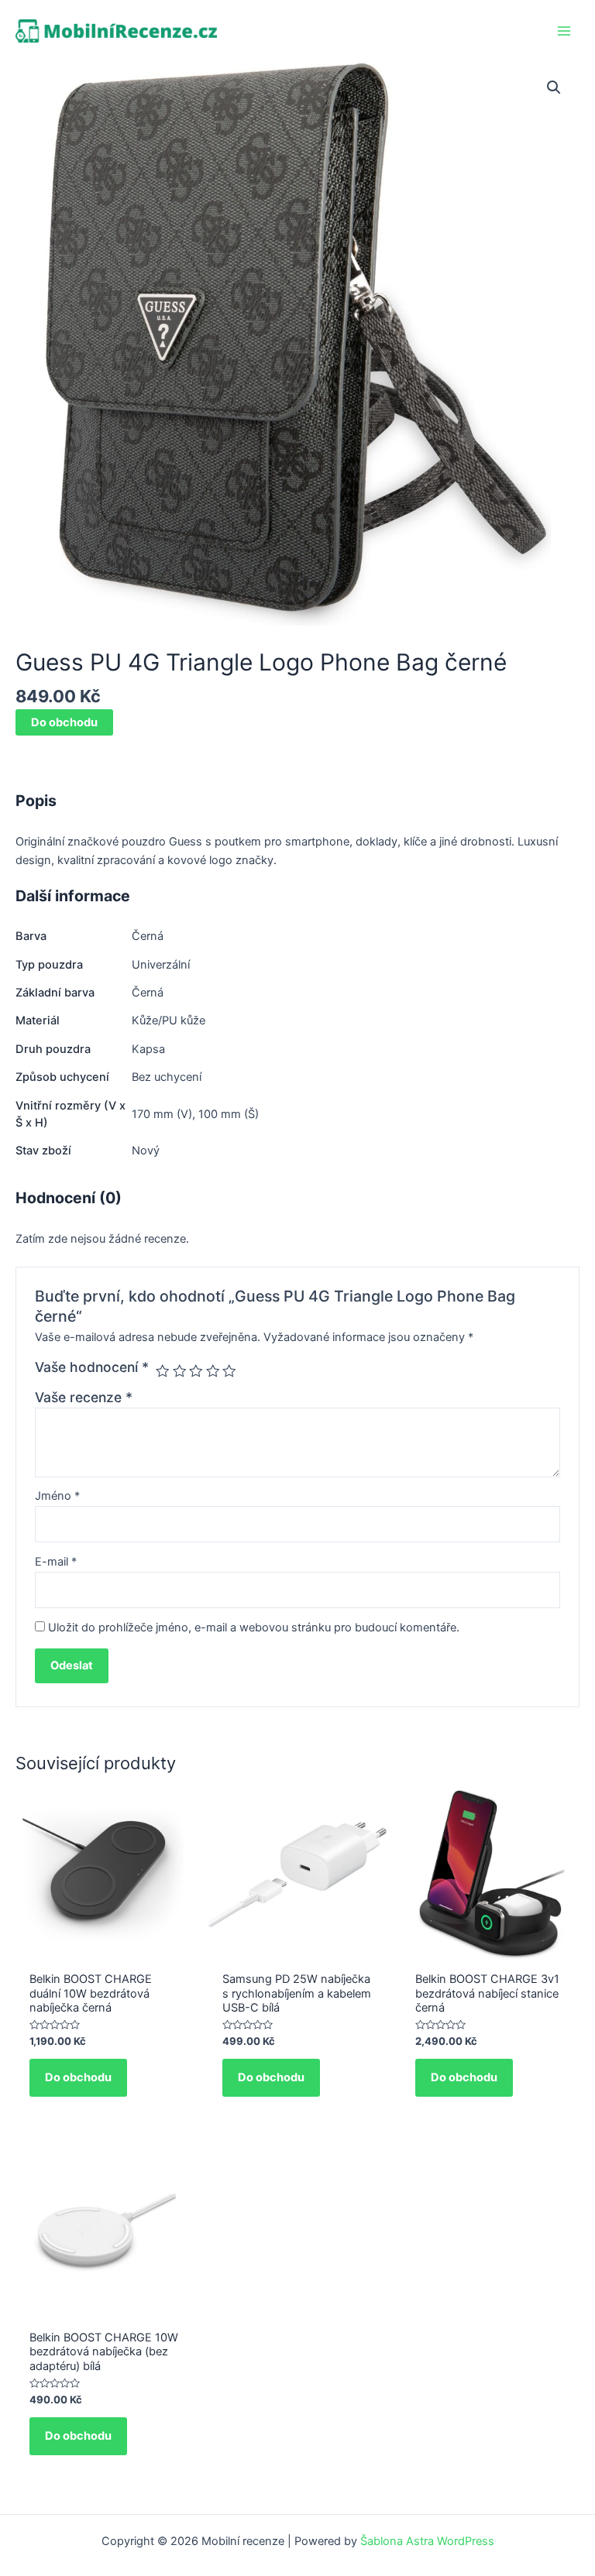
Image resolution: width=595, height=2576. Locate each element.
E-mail (56, 1562)
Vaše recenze (84, 1397)
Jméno (57, 1496)
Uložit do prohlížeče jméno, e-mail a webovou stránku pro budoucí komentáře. (254, 1628)
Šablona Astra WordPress (427, 2541)
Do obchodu (64, 722)
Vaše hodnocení (92, 1367)
